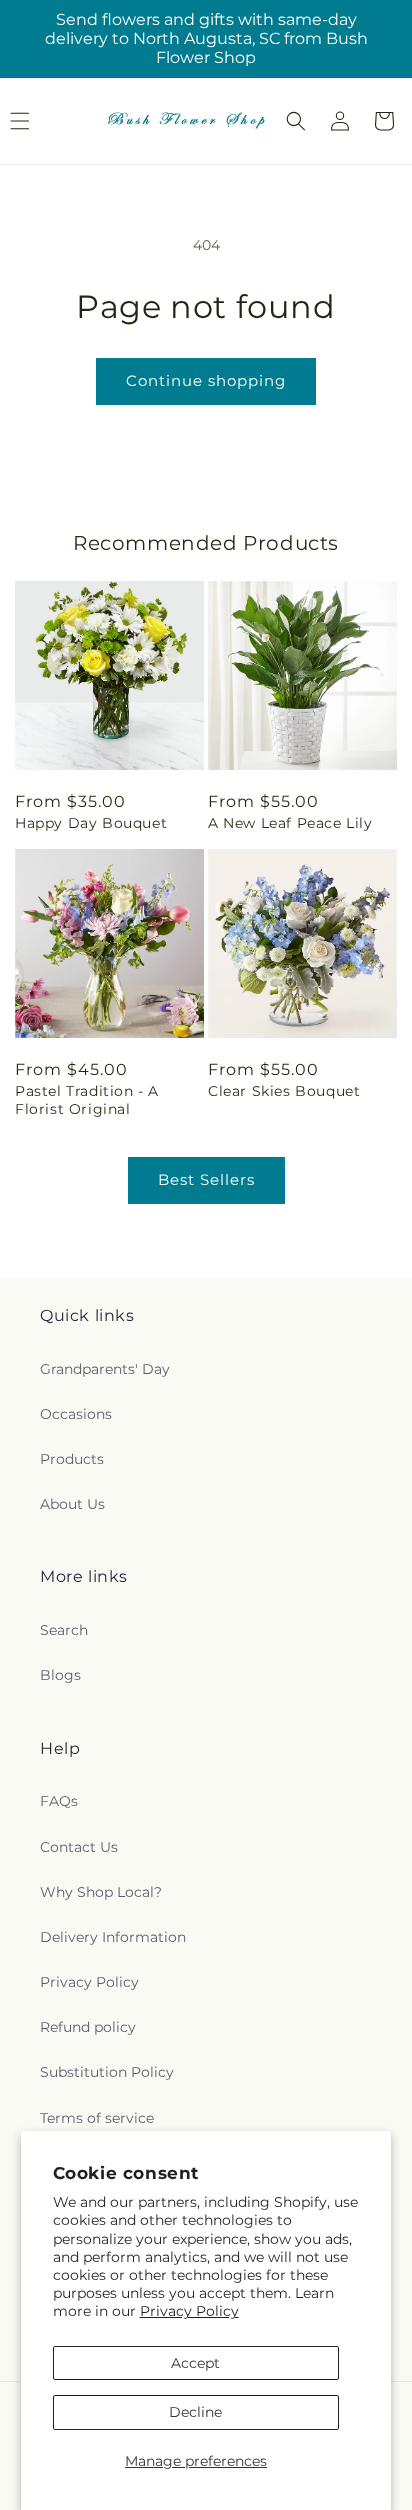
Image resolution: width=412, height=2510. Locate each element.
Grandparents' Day (105, 1369)
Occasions (76, 1414)
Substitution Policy (107, 2072)
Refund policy (88, 2027)
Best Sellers (206, 1179)
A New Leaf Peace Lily (290, 823)
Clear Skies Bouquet (284, 1091)
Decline (195, 2412)
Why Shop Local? (101, 1892)
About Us (72, 1504)
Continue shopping (206, 380)
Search (64, 1630)
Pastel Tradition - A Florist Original (87, 1100)
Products (72, 1459)
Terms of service (97, 2118)
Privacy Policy (189, 2311)
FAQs (59, 1801)
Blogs (60, 1675)
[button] (296, 121)
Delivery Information (113, 1937)
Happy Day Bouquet (91, 823)
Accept (195, 2363)
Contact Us (79, 1847)
